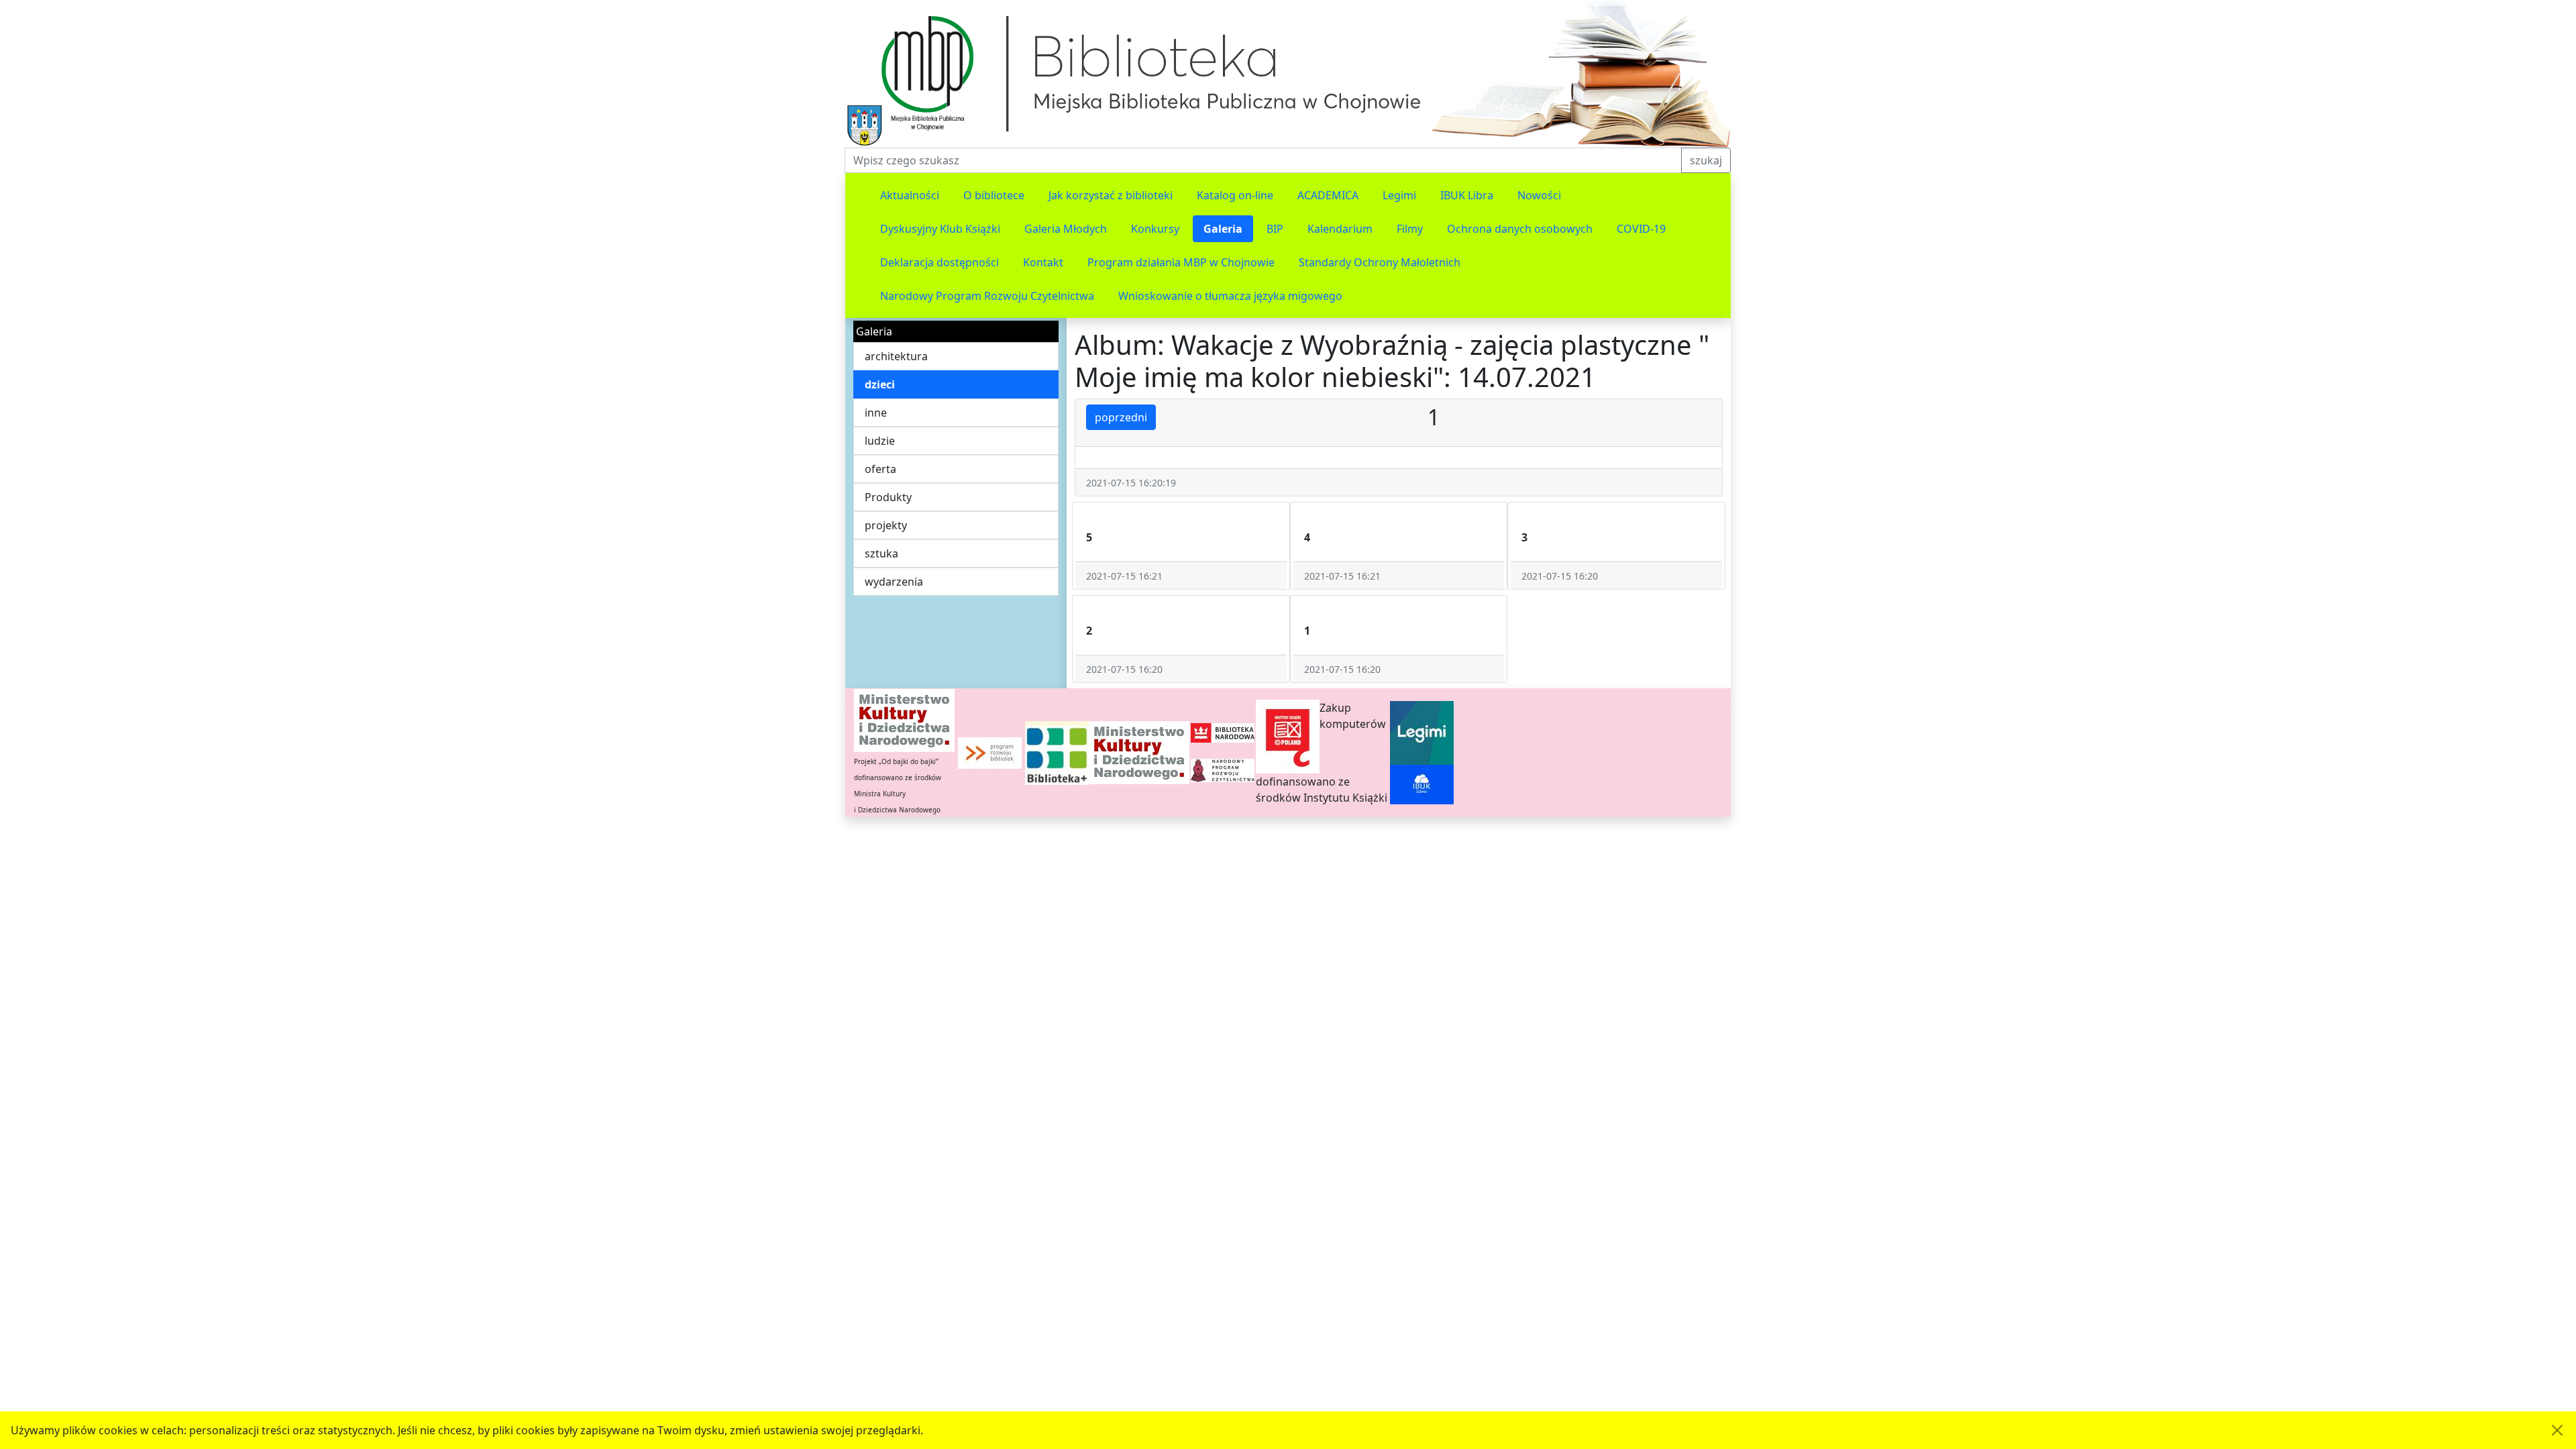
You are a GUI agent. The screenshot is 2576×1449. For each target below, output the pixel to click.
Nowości (1539, 195)
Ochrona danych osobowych (1520, 229)
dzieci (880, 384)
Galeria (1223, 229)
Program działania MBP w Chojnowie (1181, 262)
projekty (886, 525)
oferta (880, 469)
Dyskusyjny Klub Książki (940, 229)
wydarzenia (894, 582)
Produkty (888, 497)
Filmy (1410, 229)
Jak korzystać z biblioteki (1111, 195)
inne (876, 413)
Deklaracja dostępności (940, 262)
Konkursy (1155, 229)
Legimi (1399, 195)
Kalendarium (1340, 229)
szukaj (1706, 160)
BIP (1275, 229)
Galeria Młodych (1066, 229)
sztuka (881, 553)
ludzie (880, 441)
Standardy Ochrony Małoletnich (1380, 262)
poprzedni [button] (1121, 417)
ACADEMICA (1328, 195)
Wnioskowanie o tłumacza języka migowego (1230, 296)
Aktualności (910, 195)
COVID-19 (1641, 229)
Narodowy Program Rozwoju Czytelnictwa (987, 296)
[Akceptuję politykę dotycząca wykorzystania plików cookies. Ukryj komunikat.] (2557, 1430)
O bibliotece (994, 195)
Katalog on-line (1235, 195)
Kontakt (1043, 262)
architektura (896, 356)
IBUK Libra (1467, 195)
